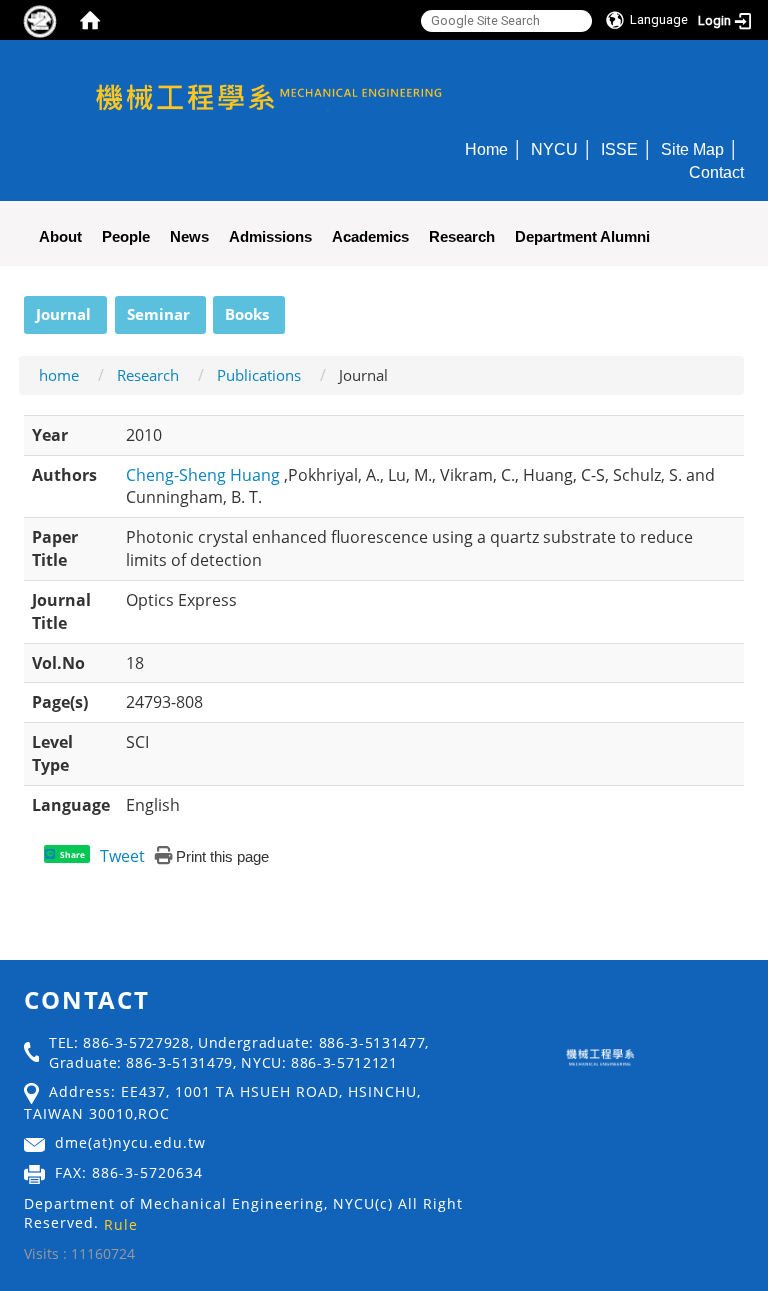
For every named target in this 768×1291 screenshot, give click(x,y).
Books (247, 314)
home (59, 375)
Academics (370, 236)
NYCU (554, 149)
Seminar (158, 314)
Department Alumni (582, 236)
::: (15, 307)
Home (486, 149)
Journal (63, 314)
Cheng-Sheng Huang (205, 475)
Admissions (270, 236)
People (126, 236)
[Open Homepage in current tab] (90, 20)
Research (462, 236)
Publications (259, 375)
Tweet (122, 856)
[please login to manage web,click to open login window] (40, 20)
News (189, 236)
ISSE (619, 149)
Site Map (692, 149)
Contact (716, 172)
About (60, 236)
